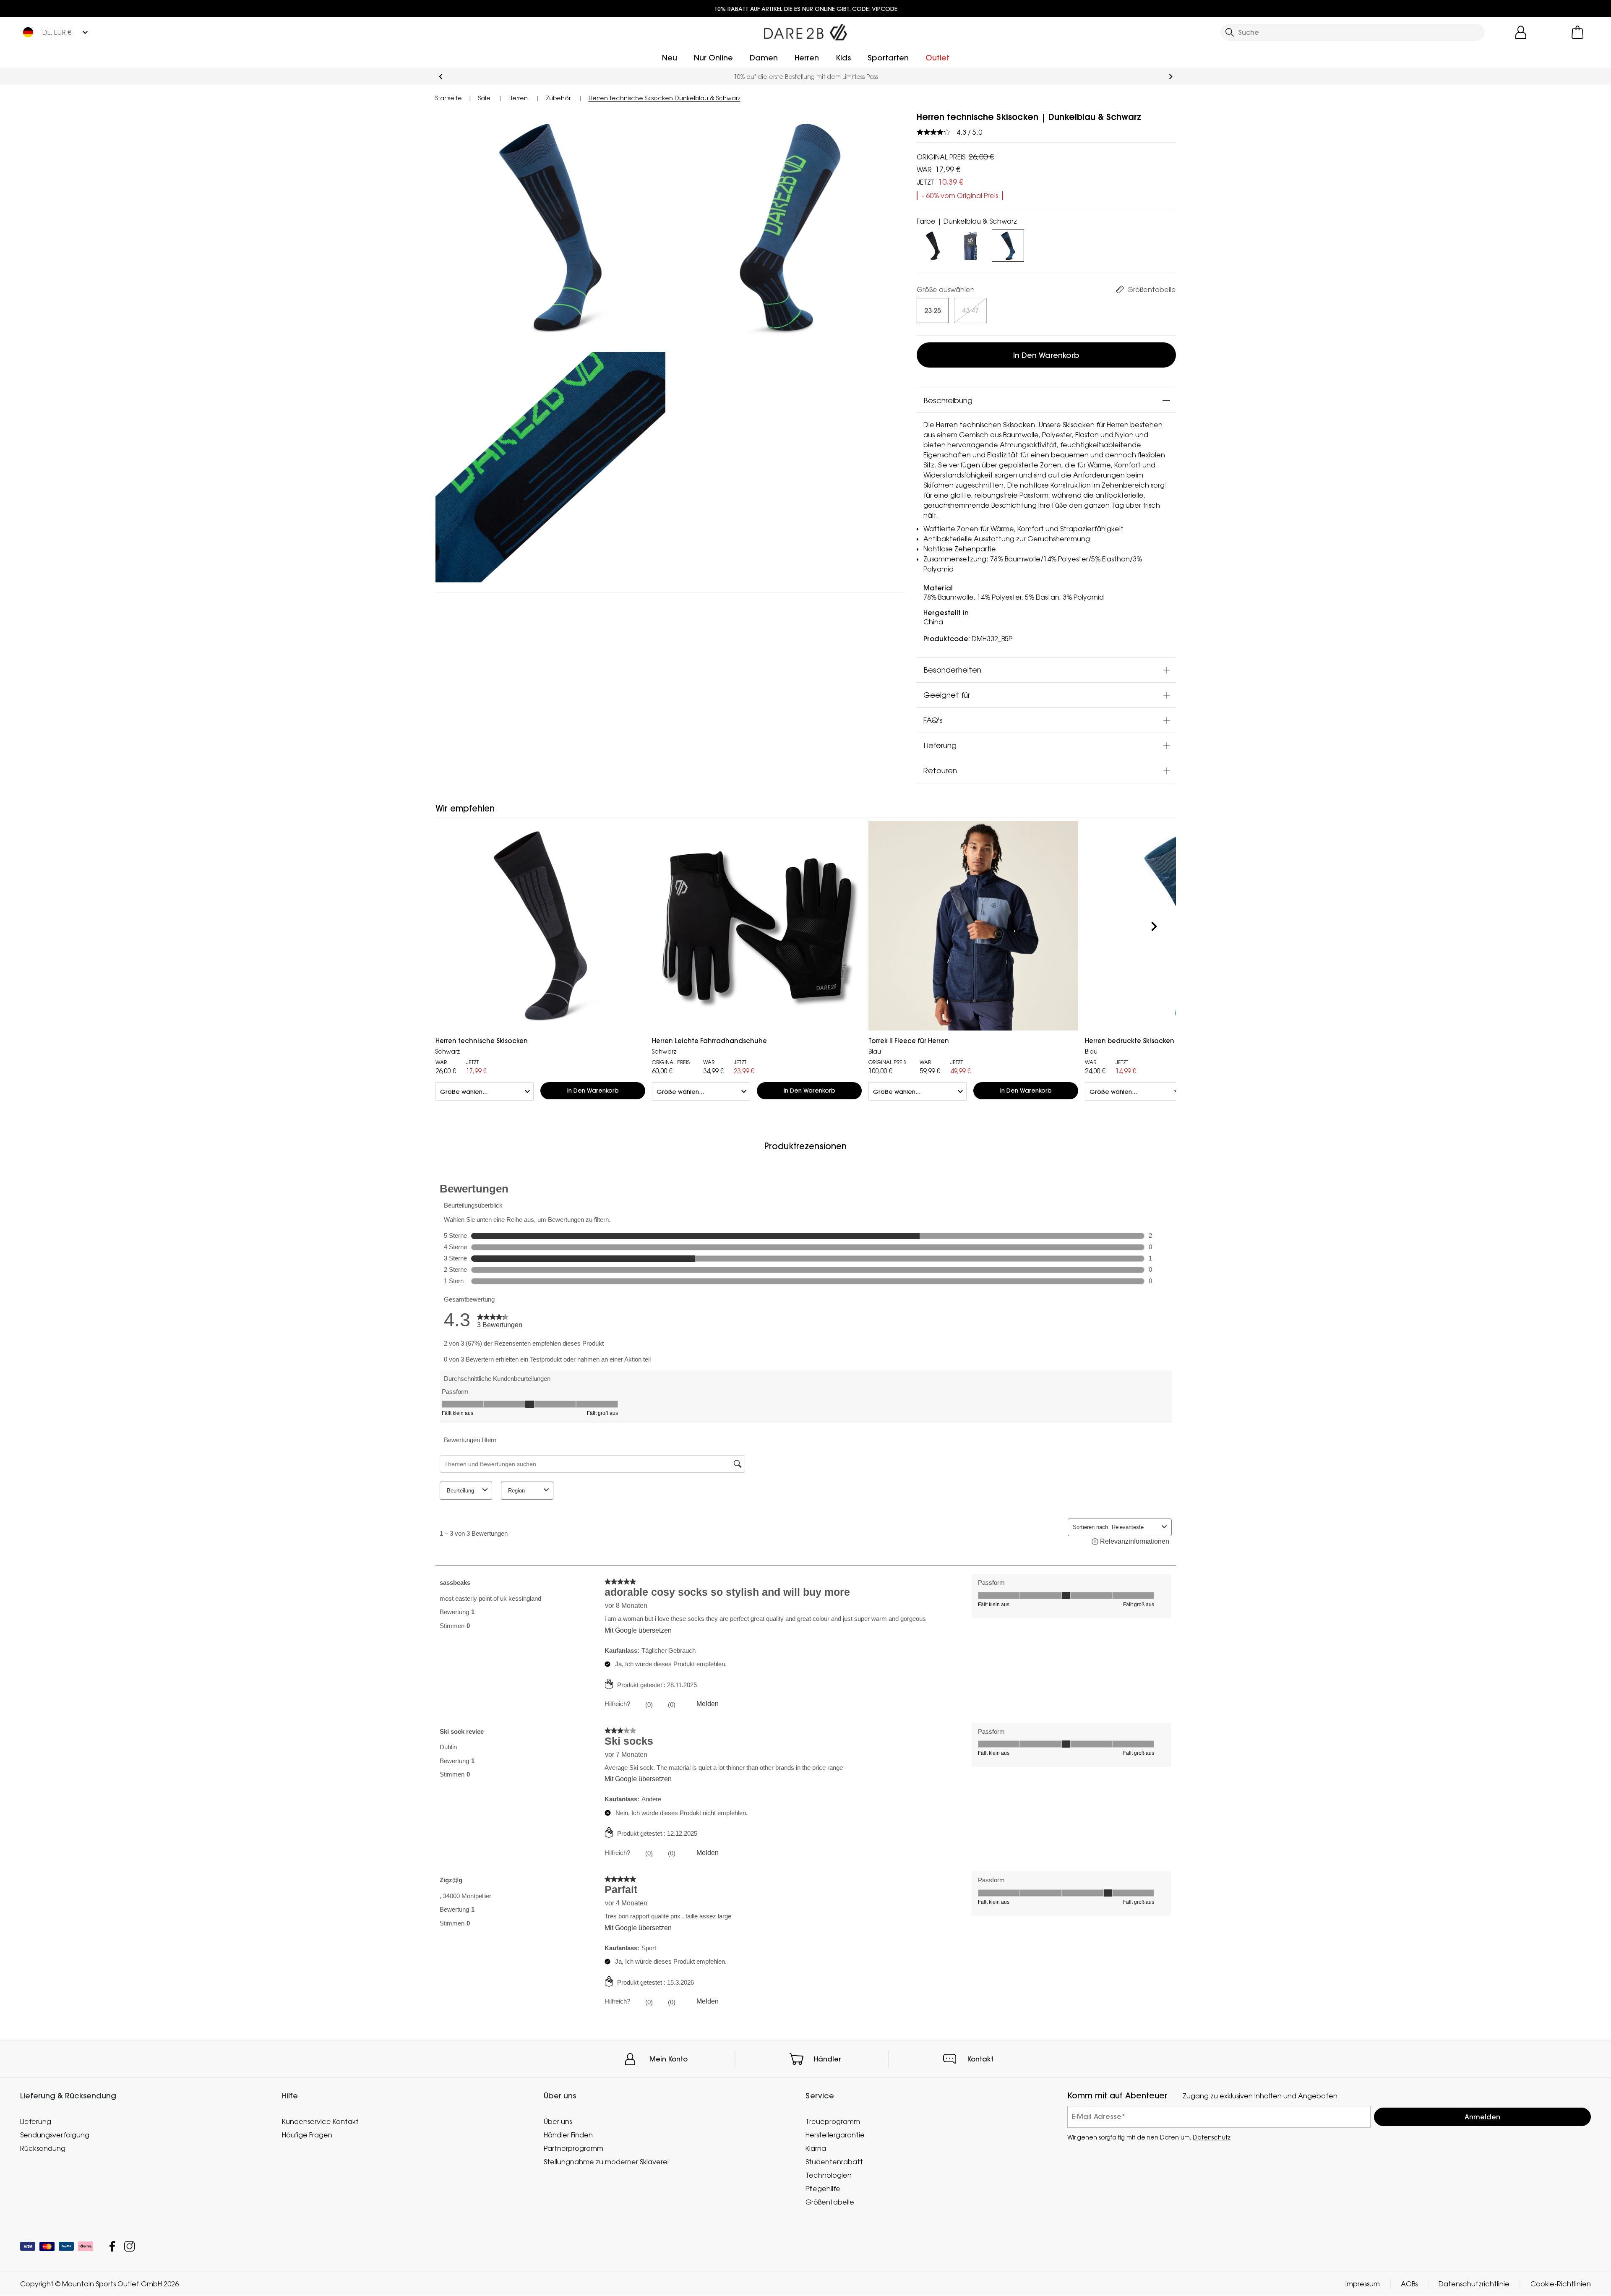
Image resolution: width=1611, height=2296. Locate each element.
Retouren (940, 770)
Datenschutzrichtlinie (1474, 2284)
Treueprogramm (833, 2121)
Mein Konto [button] (669, 2059)
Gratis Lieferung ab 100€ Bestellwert (806, 77)
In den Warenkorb (1046, 355)
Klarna (816, 2148)
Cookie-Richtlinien (1561, 2284)
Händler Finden (568, 2135)
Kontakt (980, 2059)
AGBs (1409, 2284)
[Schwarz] (933, 244)
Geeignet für (947, 695)
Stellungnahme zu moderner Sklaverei (606, 2162)
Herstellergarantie (835, 2135)
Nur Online (713, 58)
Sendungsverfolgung (55, 2135)
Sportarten (888, 58)
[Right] (1154, 927)
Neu (670, 58)
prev (441, 77)
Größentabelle (830, 2202)
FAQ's (933, 720)
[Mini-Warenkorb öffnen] (1577, 32)
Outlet (937, 58)
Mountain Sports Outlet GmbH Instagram (129, 2247)
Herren (807, 58)
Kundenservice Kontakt (320, 2121)
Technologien (829, 2175)
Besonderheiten (952, 670)
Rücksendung (43, 2148)
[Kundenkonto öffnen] (1521, 32)
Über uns (558, 2121)
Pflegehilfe (823, 2189)
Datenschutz (1212, 2137)
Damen (764, 58)
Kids (843, 58)
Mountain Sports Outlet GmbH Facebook (112, 2247)
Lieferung (940, 745)
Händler (828, 2059)
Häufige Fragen (307, 2135)
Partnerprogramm (573, 2148)
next (1171, 77)
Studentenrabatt (834, 2162)
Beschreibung (948, 400)
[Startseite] (805, 31)
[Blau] (970, 244)
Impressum (1363, 2284)
